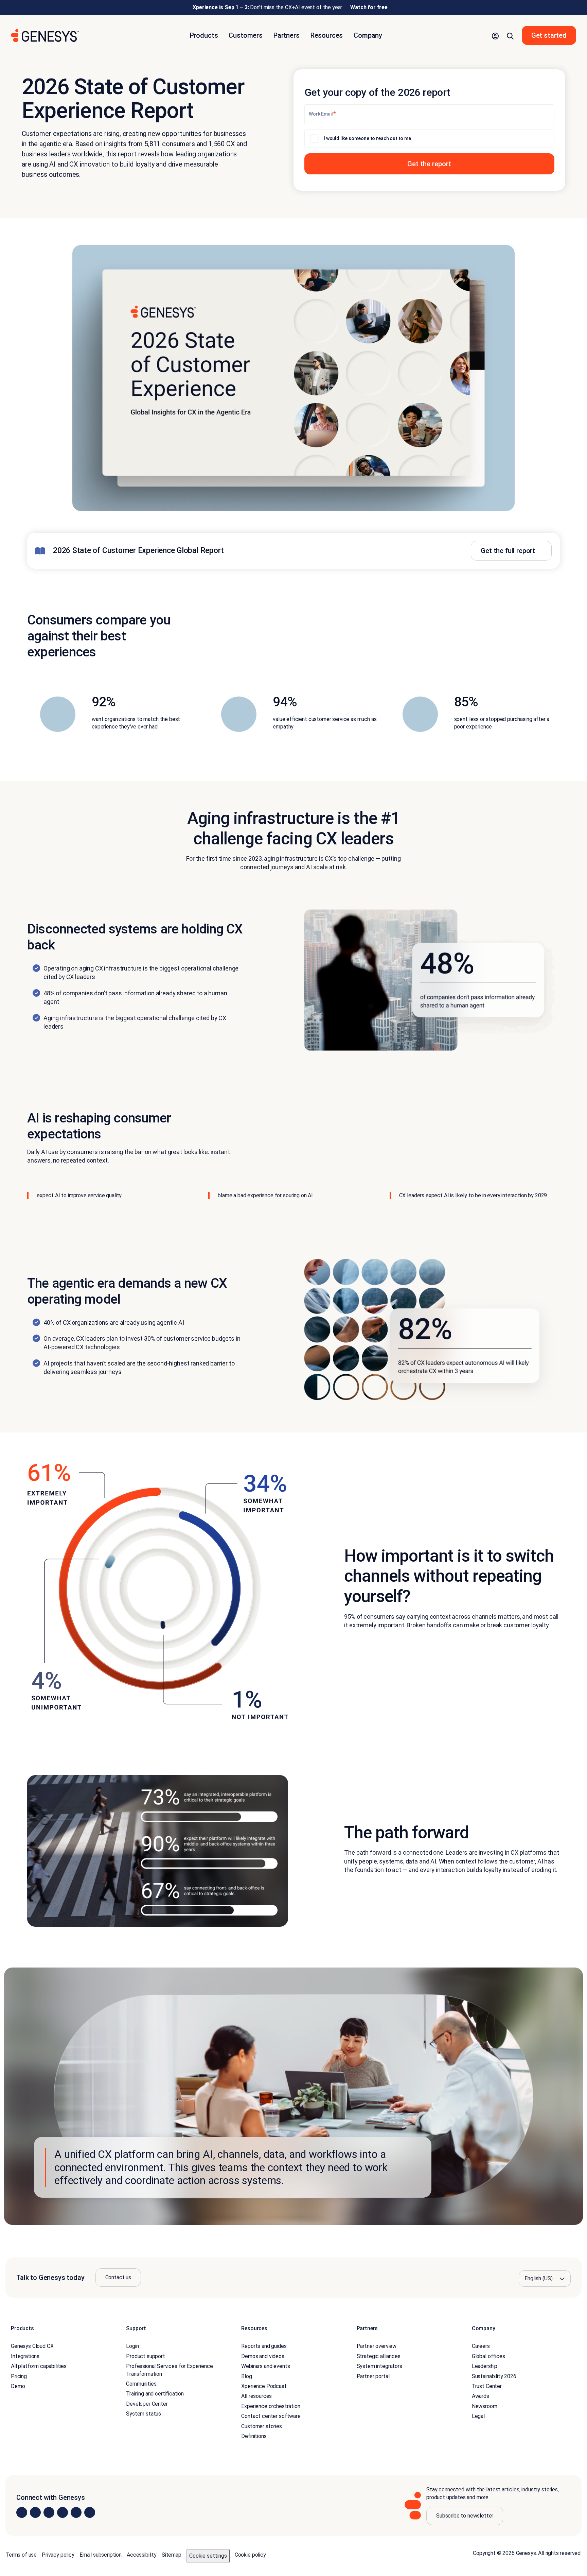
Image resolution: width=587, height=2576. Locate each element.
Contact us (118, 2277)
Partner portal (373, 2376)
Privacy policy (58, 2555)
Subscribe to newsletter (465, 2516)
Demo (18, 2386)
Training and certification (155, 2394)
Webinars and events (265, 2366)
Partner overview (377, 2346)
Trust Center (487, 2386)
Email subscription (101, 2555)
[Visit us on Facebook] (63, 2512)
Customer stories (261, 2426)
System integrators (379, 2366)
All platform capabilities (39, 2366)
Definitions (254, 2436)
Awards (481, 2396)
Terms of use (21, 2555)
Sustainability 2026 (494, 2376)
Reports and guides (264, 2346)
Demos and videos (263, 2356)
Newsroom (485, 2406)
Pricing (19, 2376)
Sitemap (172, 2555)
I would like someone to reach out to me (367, 138)
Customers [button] (246, 35)
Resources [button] (327, 35)
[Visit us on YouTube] (76, 2512)
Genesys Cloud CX (32, 2346)
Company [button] (368, 35)
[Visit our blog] (90, 2512)
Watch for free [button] (369, 7)
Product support (146, 2356)
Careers (481, 2346)
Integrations (25, 2356)
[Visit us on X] (49, 2512)
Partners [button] (287, 35)
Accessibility (142, 2555)
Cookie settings (208, 2556)
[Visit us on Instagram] (35, 2512)
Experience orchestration (271, 2406)
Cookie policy (250, 2555)
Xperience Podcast (264, 2386)
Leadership (485, 2366)
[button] (495, 35)
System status (144, 2414)
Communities (141, 2384)
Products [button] (204, 35)
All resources (256, 2396)
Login (132, 2346)
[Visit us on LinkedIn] (22, 2512)
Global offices (488, 2356)
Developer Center (147, 2404)
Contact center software (271, 2416)
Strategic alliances (379, 2356)
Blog (246, 2376)
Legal (478, 2416)
